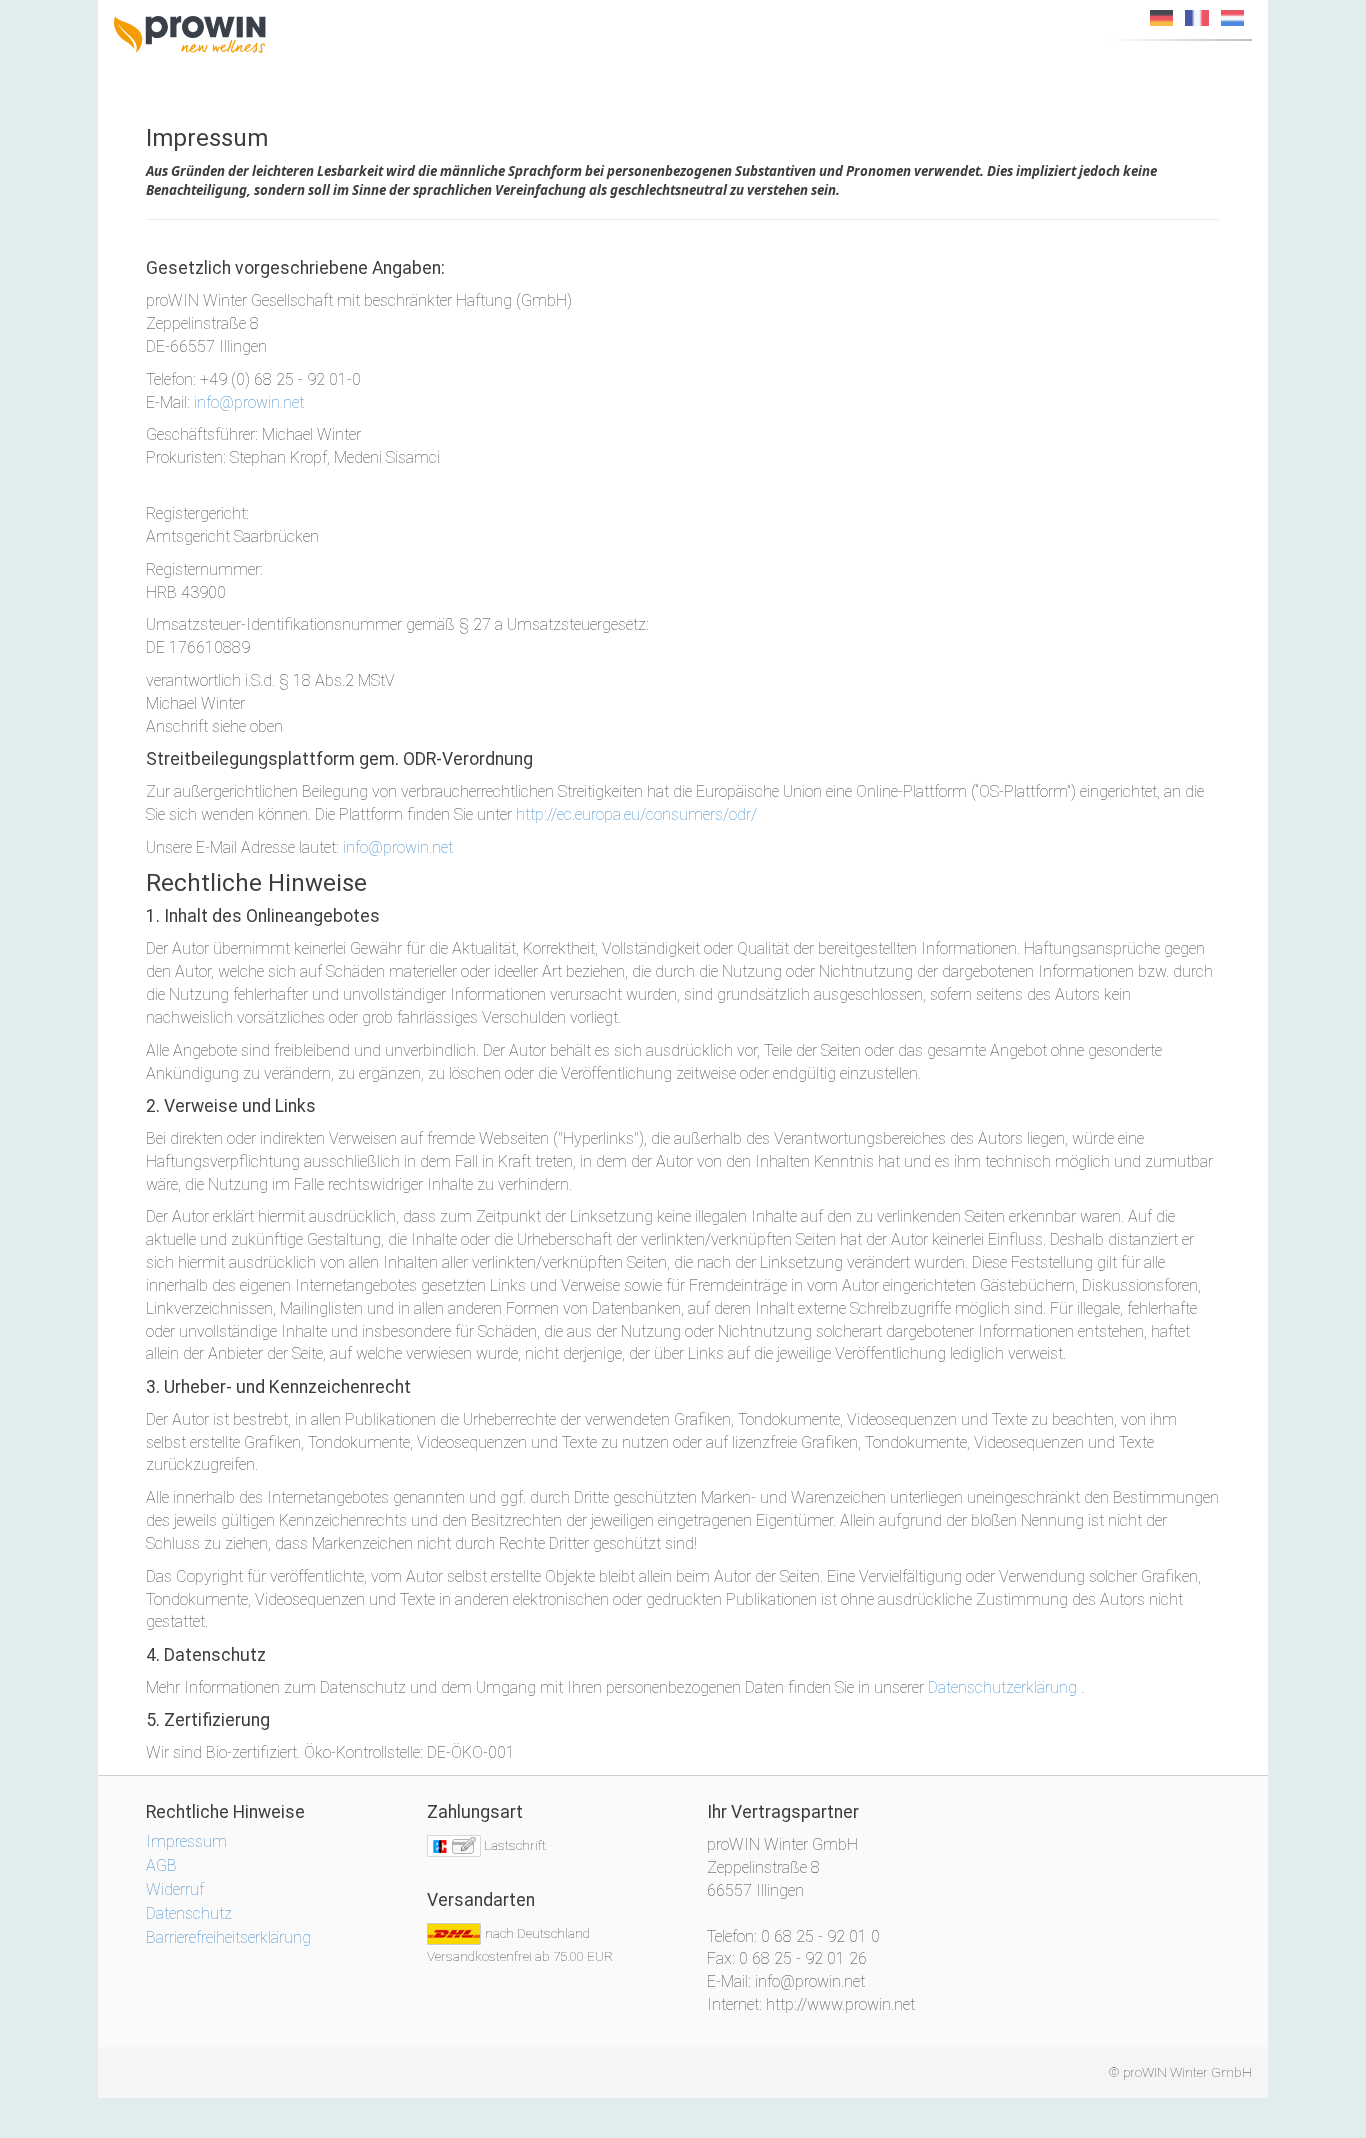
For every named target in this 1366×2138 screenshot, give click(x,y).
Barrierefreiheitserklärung (228, 1937)
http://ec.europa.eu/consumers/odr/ (636, 814)
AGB (161, 1865)
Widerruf (175, 1889)
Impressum (186, 1841)
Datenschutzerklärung (1002, 1687)
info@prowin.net (249, 402)
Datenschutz (189, 1913)
